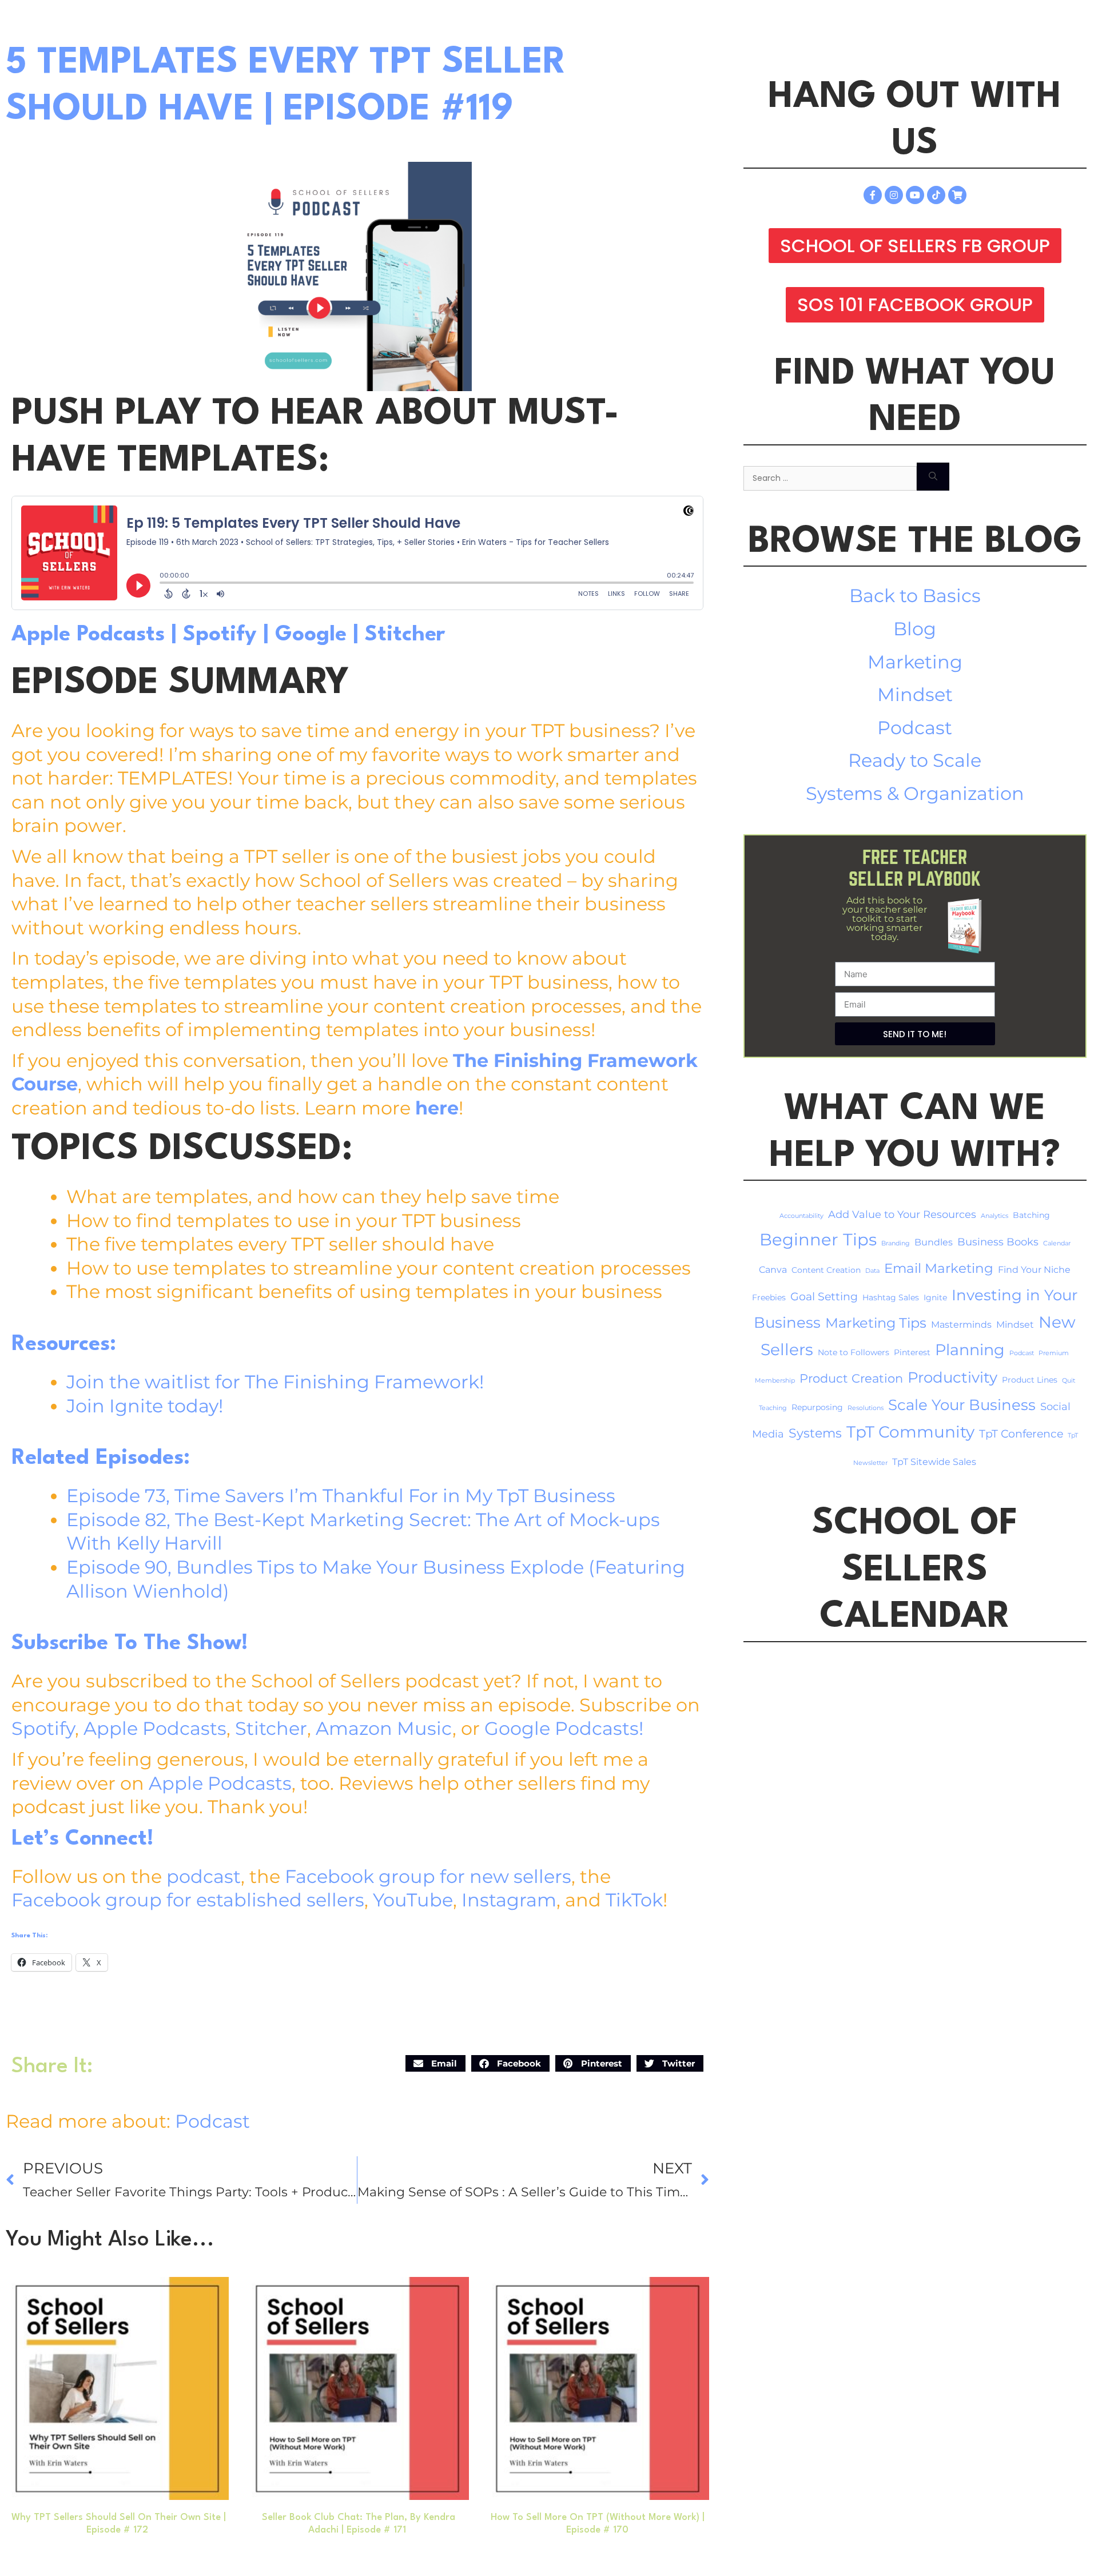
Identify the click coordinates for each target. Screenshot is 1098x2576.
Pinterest (912, 1352)
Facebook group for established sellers (188, 1900)
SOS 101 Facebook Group (915, 304)
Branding (896, 1243)
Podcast (212, 2121)
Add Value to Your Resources (902, 1214)
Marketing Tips (876, 1323)
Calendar (1057, 1243)
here (437, 1108)
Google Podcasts (562, 1728)
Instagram (509, 1900)
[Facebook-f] (873, 195)
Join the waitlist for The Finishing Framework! (275, 1382)
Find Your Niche (1034, 1270)
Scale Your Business (962, 1405)
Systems (815, 1433)
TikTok (634, 1900)
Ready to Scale (915, 760)
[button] (435, 2063)
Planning (970, 1350)
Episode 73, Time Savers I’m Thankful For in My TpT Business (341, 1496)
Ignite (935, 1297)
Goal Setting (824, 1297)
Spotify (220, 635)
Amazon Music (384, 1728)
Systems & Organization (915, 793)
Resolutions (866, 1408)
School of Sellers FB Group (915, 246)
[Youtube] (915, 195)
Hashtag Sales (891, 1297)
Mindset (915, 694)
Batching (1031, 1215)
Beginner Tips (818, 1239)
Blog (915, 629)
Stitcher (405, 635)
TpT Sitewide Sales (934, 1462)
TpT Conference (1021, 1434)
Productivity (952, 1377)
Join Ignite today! (145, 1406)
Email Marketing (939, 1268)
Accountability (801, 1216)
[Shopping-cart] (957, 195)
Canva (773, 1270)
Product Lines (1030, 1380)
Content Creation (826, 1270)
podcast (204, 1876)
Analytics (994, 1216)
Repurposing (817, 1407)
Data (872, 1271)
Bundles (934, 1242)
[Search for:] (830, 477)
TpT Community (910, 1432)
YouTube (413, 1900)
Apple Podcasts (88, 635)
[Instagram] (894, 195)
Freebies (769, 1297)
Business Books (998, 1242)
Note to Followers (854, 1352)
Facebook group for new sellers (428, 1876)
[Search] (933, 477)
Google (311, 635)
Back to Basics (915, 596)
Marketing (915, 662)
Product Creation (851, 1378)
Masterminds (961, 1325)
